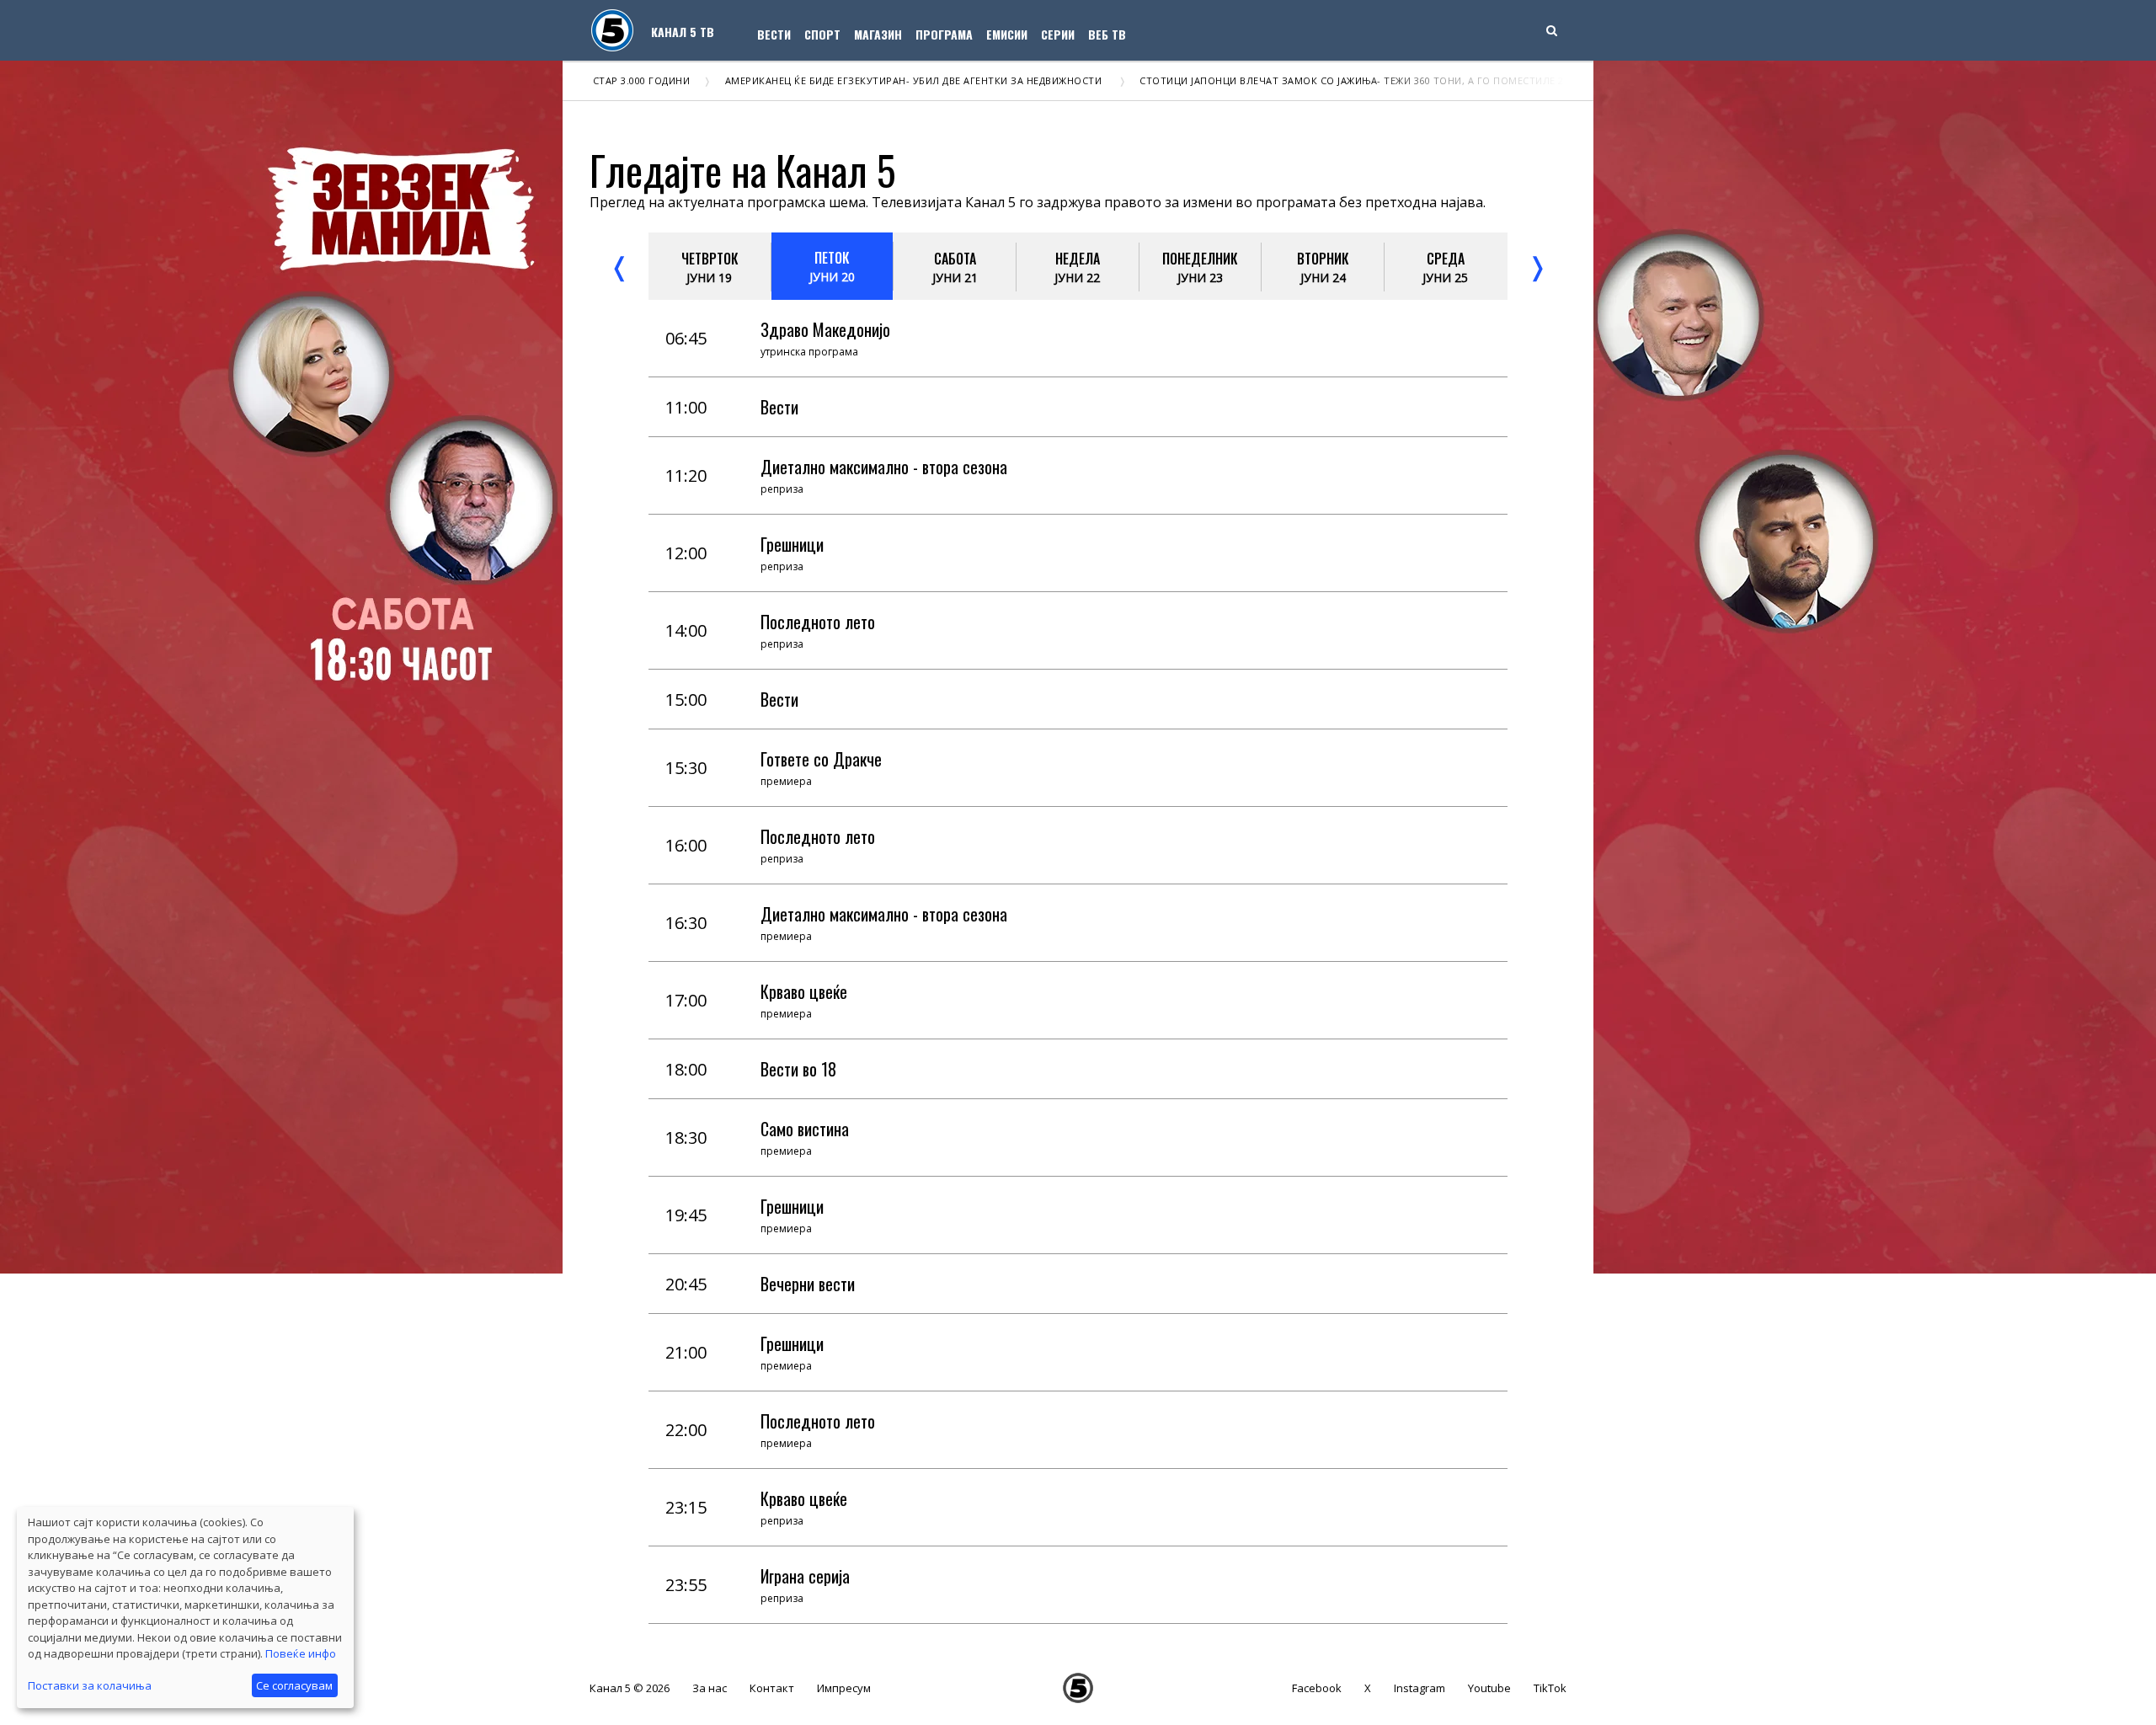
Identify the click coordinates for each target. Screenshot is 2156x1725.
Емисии (1007, 34)
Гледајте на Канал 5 (743, 170)
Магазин (878, 34)
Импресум (844, 1688)
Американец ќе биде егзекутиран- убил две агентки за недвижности (829, 80)
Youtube (1489, 1688)
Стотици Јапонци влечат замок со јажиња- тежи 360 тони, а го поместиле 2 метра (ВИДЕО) (1305, 80)
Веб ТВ (1107, 34)
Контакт (772, 1688)
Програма (944, 34)
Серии (1058, 34)
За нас (710, 1688)
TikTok (1550, 1688)
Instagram (1420, 1688)
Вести (774, 34)
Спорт (822, 34)
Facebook (1317, 1688)
